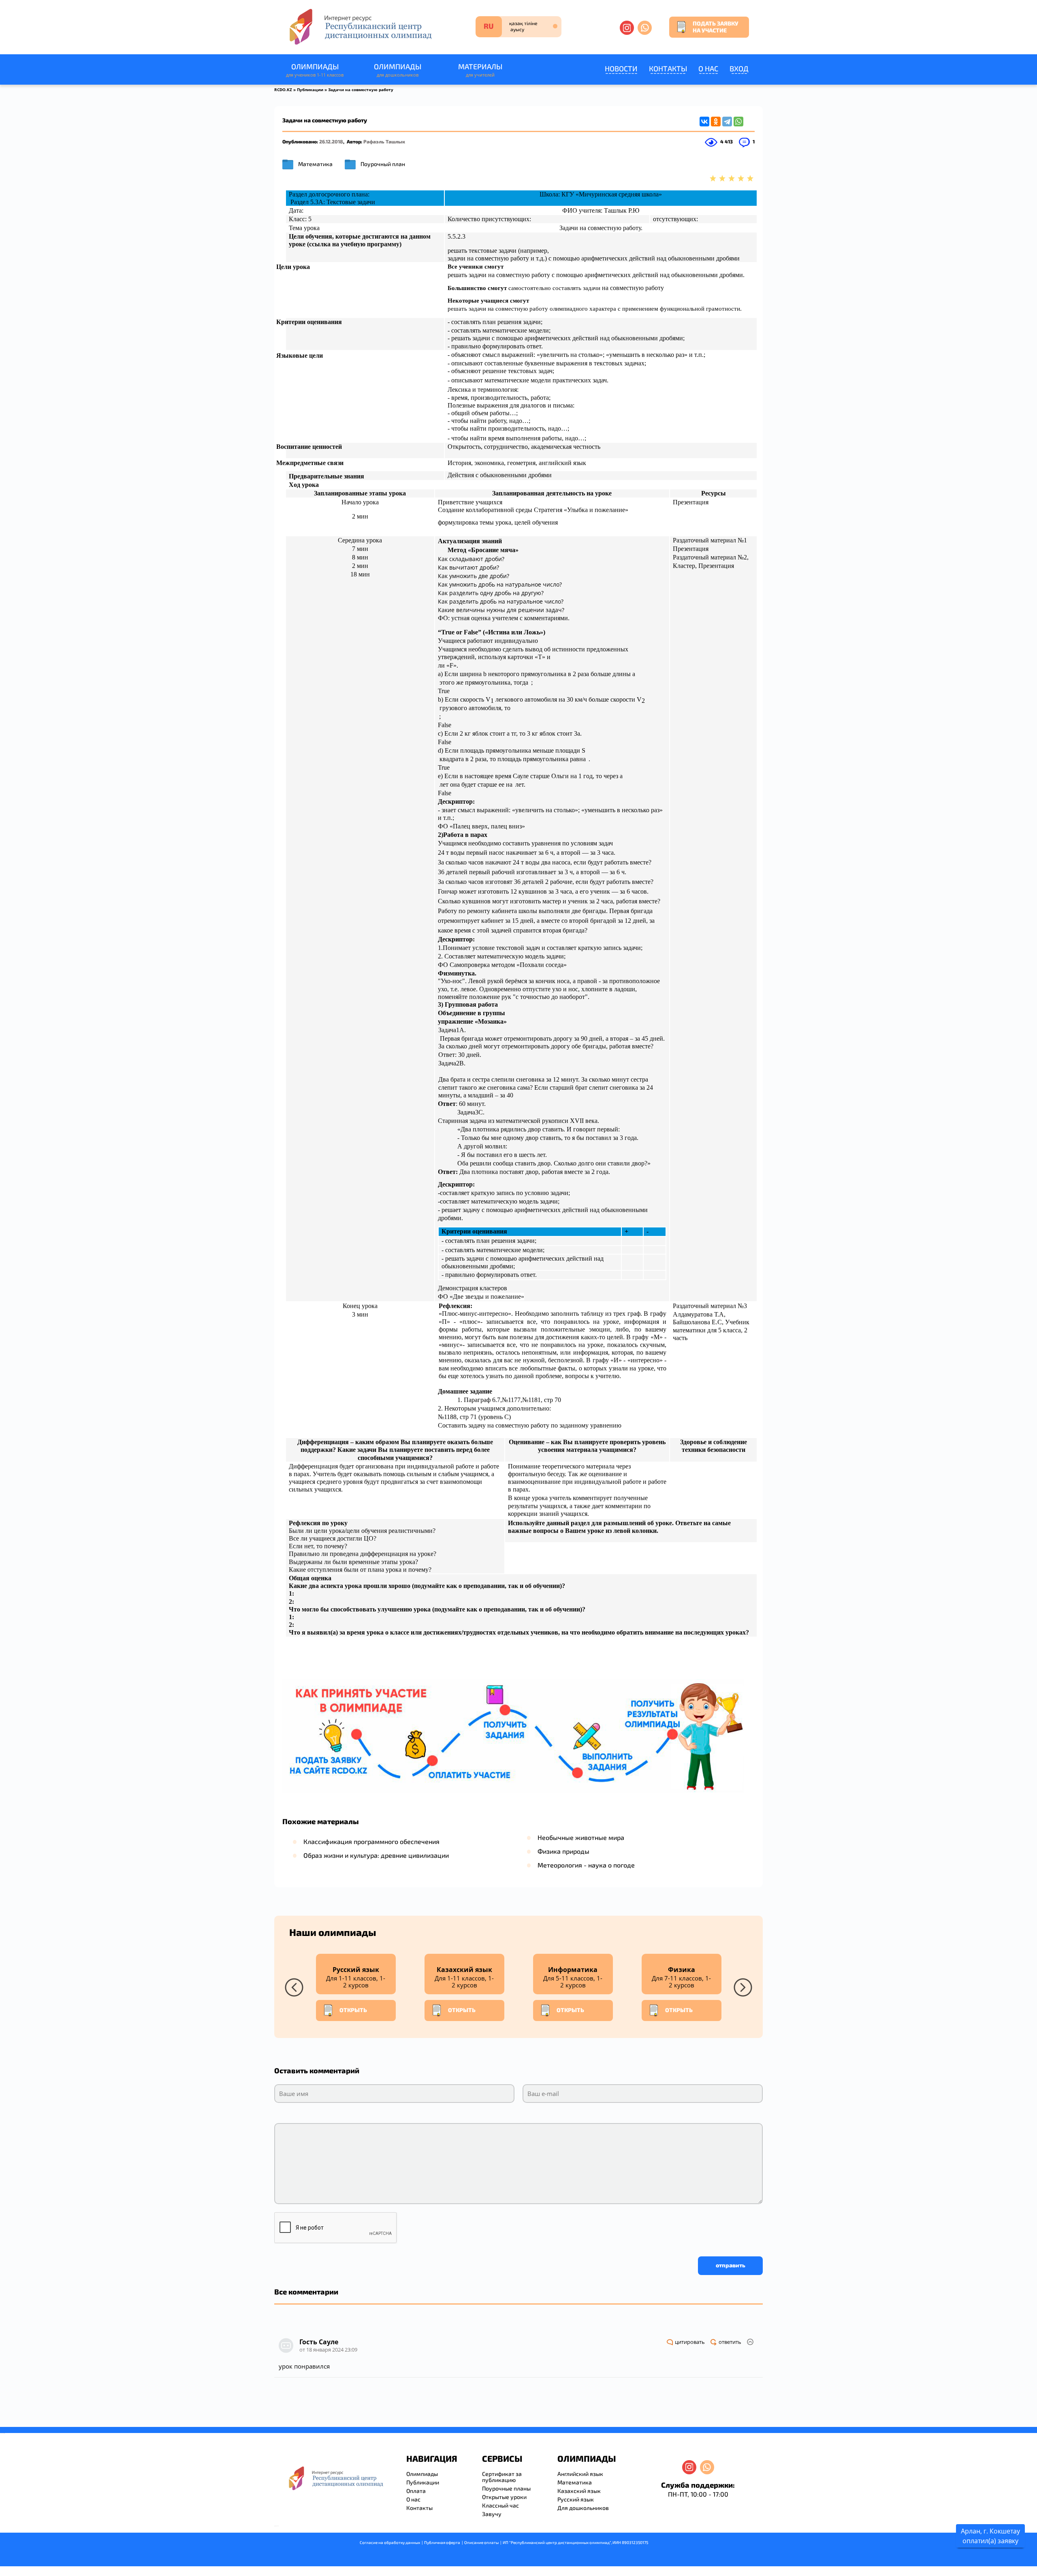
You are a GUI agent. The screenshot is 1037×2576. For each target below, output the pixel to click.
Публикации (310, 90)
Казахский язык (579, 2491)
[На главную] (360, 27)
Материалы (480, 70)
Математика (315, 164)
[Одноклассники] (716, 122)
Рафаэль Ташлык (384, 141)
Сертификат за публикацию (502, 2477)
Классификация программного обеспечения (371, 1841)
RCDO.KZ (283, 90)
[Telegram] (727, 122)
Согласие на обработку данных (390, 2542)
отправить (731, 2265)
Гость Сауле (319, 2342)
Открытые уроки (504, 2497)
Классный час (500, 2505)
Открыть (353, 2010)
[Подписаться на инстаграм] (627, 28)
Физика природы (563, 1851)
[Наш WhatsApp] (645, 28)
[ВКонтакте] (704, 122)
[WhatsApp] (738, 122)
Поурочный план (383, 164)
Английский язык (580, 2474)
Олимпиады (315, 70)
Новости (621, 68)
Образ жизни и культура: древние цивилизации (376, 1855)
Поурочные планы (506, 2488)
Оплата (416, 2491)
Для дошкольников (583, 2508)
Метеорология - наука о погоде (586, 1865)
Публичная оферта (442, 2542)
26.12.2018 (331, 141)
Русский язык (576, 2499)
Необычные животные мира (581, 1837)
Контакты (668, 68)
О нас (708, 68)
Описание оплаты (481, 2542)
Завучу (492, 2514)
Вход (739, 68)
